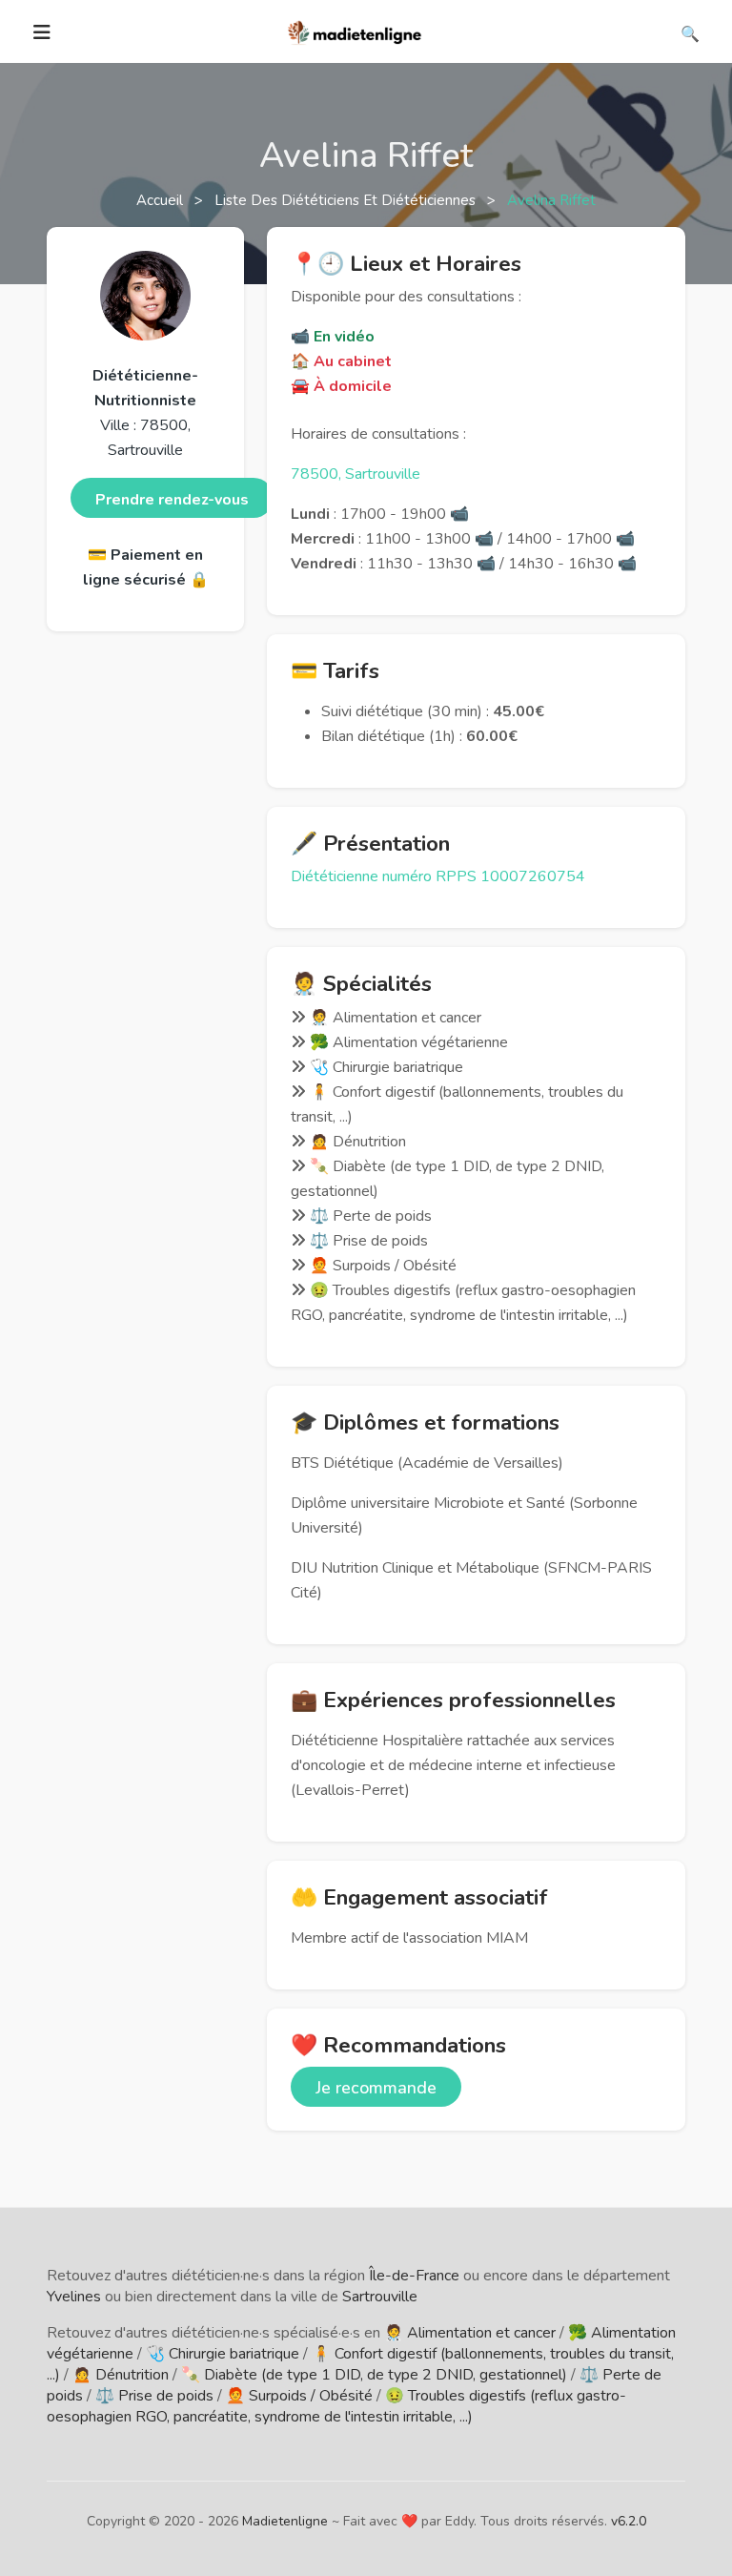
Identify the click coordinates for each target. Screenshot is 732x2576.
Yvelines (74, 2297)
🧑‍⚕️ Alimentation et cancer (470, 2333)
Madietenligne (285, 2521)
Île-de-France (414, 2276)
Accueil (162, 200)
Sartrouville (380, 2297)
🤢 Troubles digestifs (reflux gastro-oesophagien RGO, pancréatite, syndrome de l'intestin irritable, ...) (336, 2406)
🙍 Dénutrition (121, 2375)
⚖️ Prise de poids (154, 2396)
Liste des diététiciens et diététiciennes (347, 200)
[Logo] (356, 31)
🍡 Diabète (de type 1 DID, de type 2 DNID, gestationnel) (374, 2375)
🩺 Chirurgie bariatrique (223, 2354)
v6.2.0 (629, 2521)
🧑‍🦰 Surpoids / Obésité (299, 2396)
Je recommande (376, 2088)
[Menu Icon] (42, 32)
